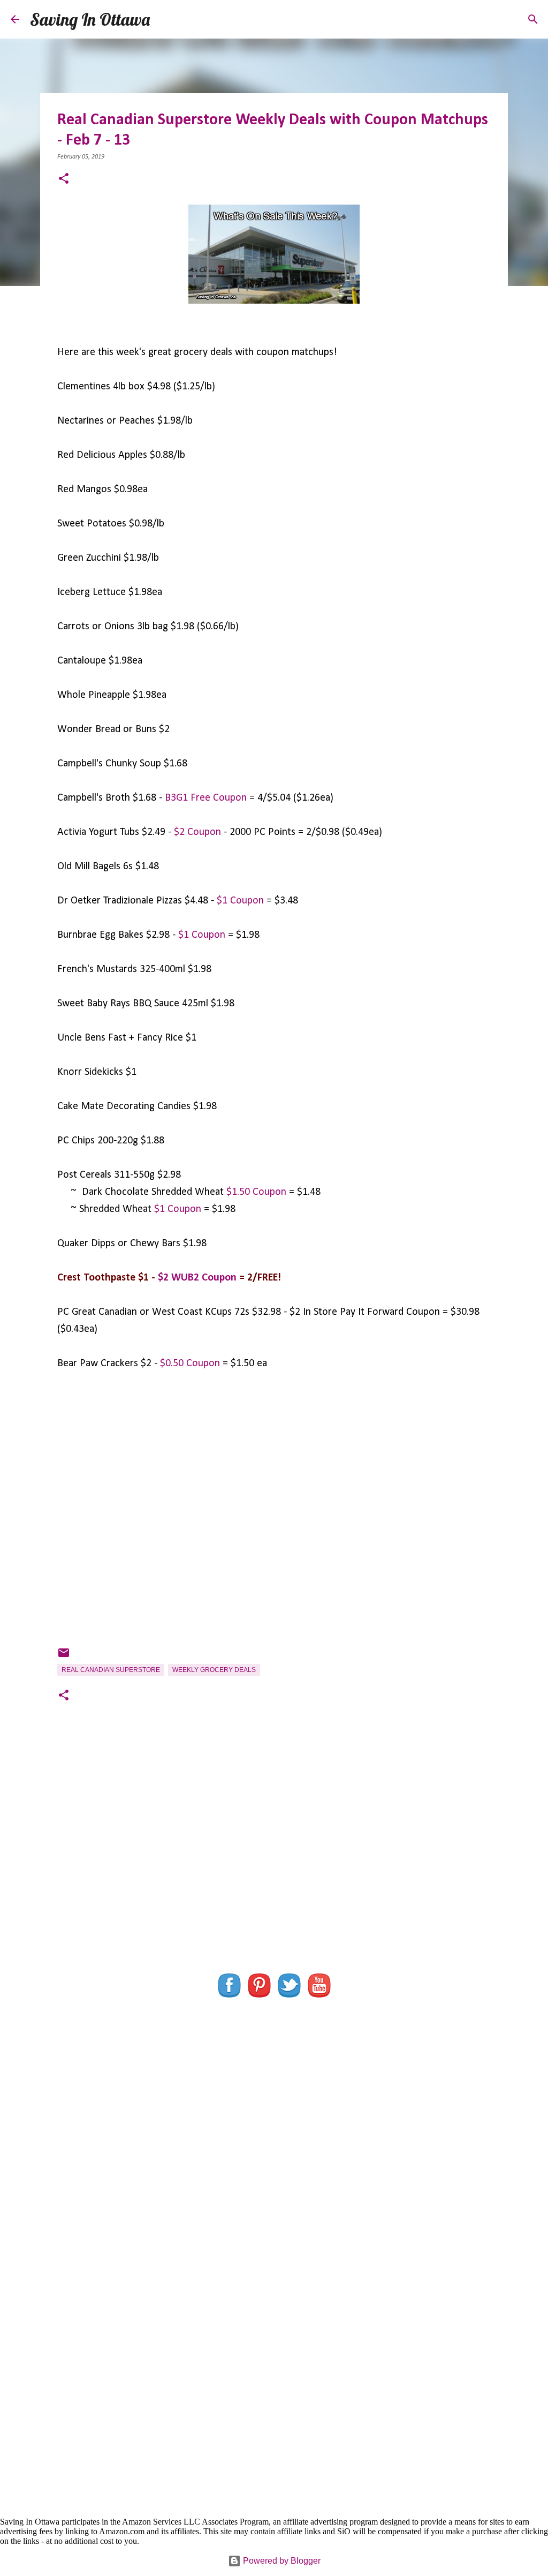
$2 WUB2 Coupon (197, 1278)
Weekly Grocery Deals (214, 1670)
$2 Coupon (197, 832)
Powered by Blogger (281, 2561)
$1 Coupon (240, 901)
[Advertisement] (274, 1864)
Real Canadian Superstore (111, 1670)
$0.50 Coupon (190, 1364)
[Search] (165, 19)
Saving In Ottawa (90, 19)
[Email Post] (64, 1657)
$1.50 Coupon (256, 1192)
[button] (64, 180)
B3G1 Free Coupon (206, 798)
